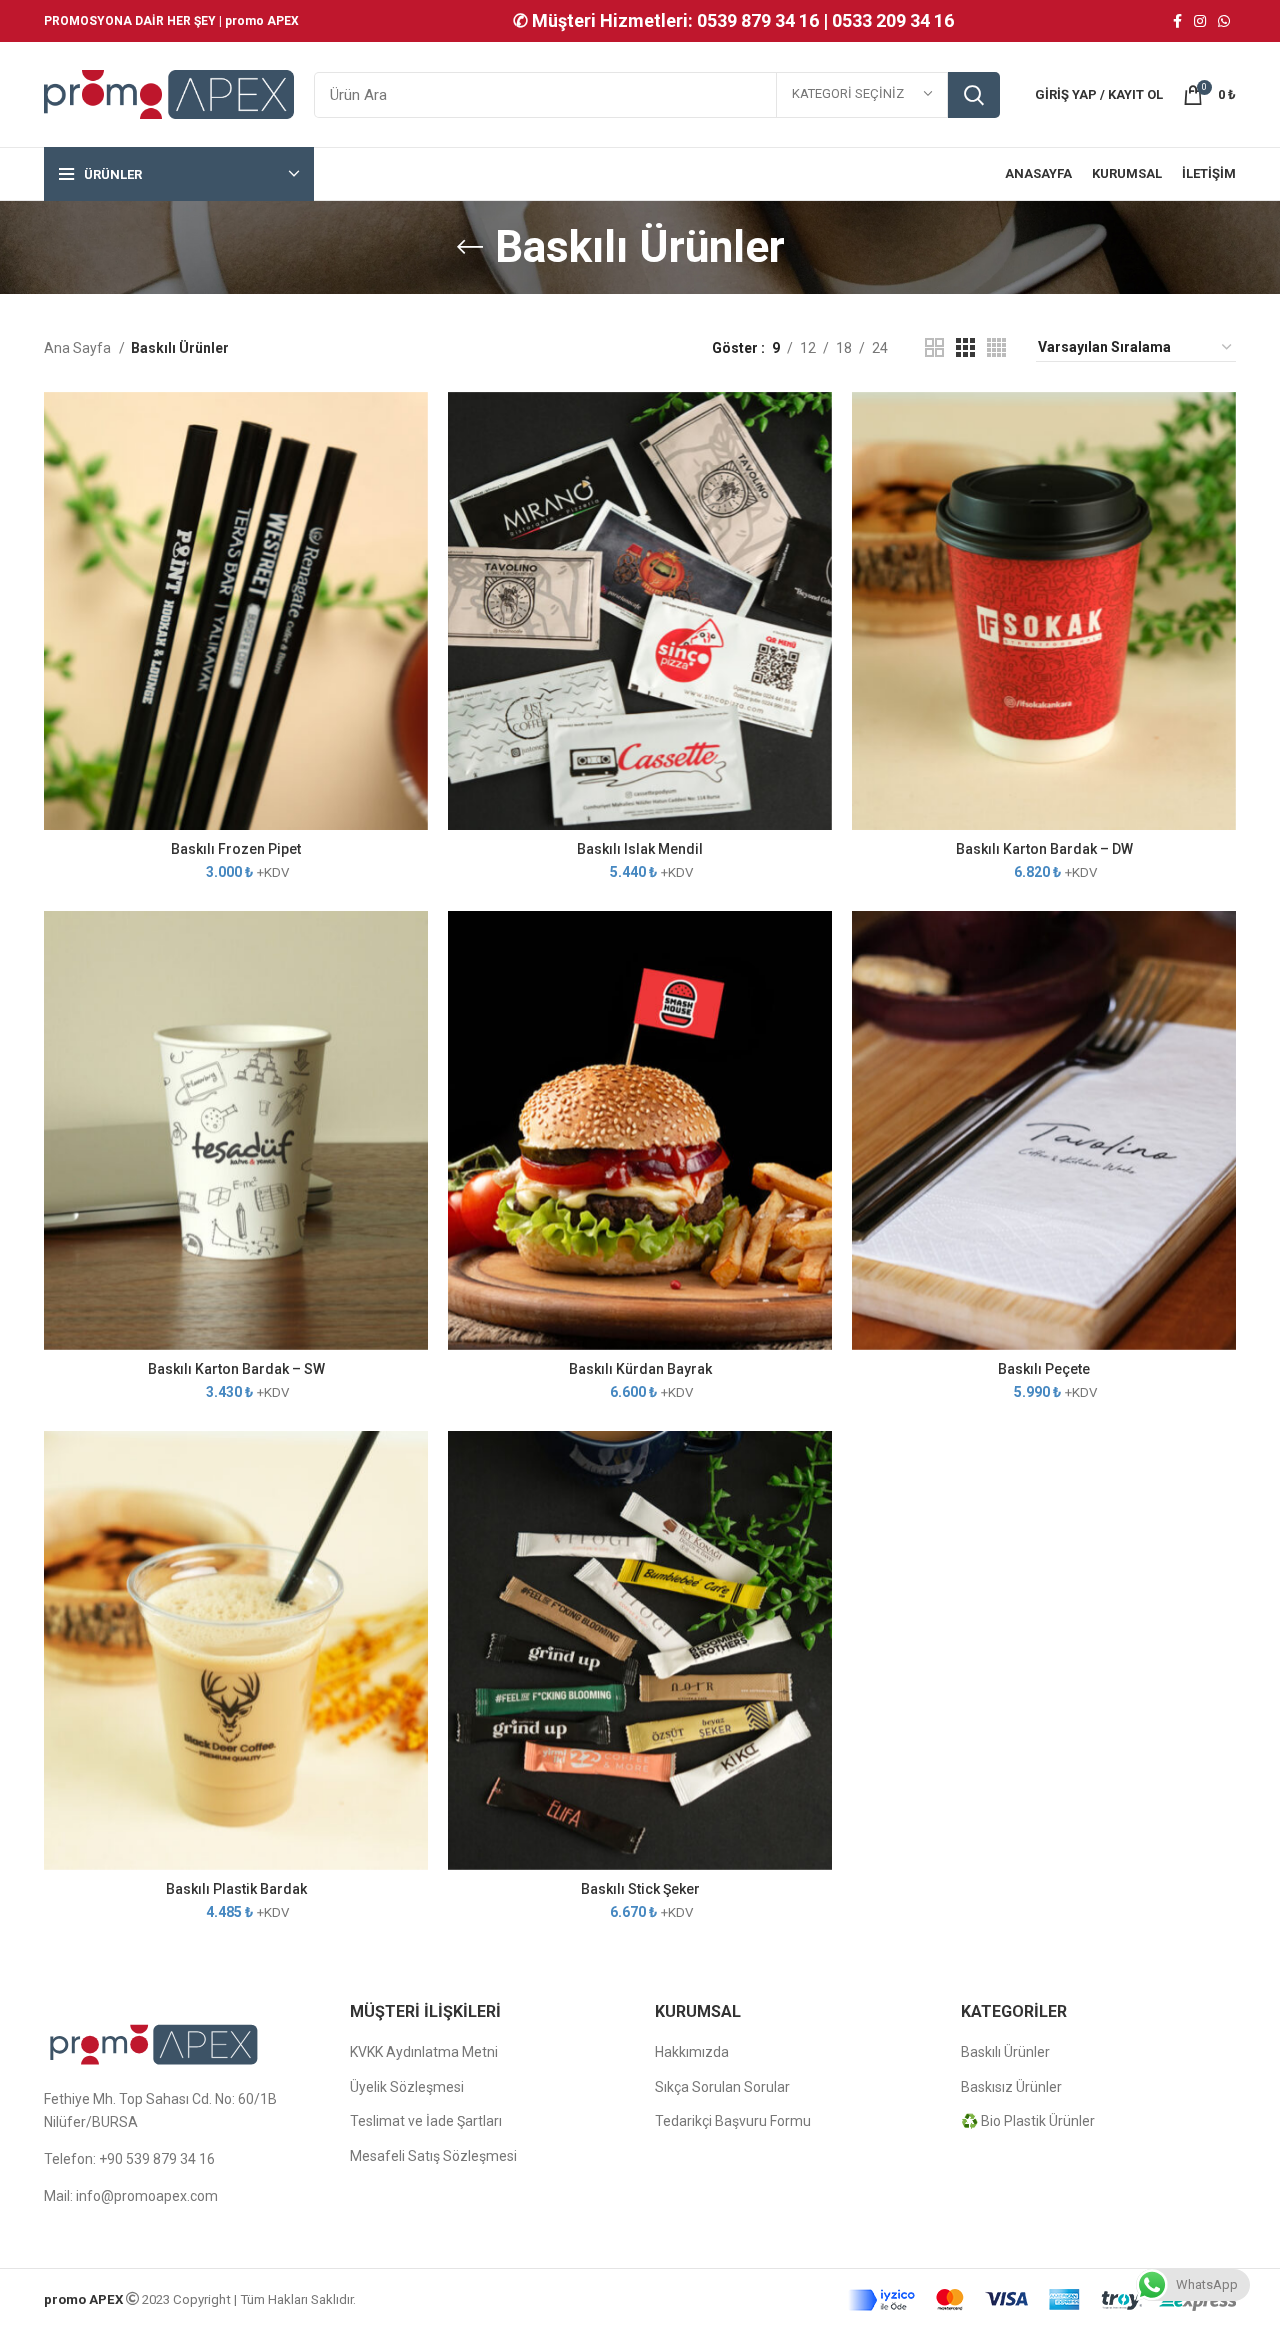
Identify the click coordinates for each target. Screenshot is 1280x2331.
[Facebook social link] (1177, 21)
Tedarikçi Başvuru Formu (733, 2121)
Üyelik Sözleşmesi (407, 2087)
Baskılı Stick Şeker (640, 1889)
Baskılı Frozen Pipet (236, 849)
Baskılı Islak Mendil (640, 849)
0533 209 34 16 (893, 20)
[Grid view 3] (965, 347)
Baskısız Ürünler (1011, 2087)
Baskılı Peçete (1044, 1369)
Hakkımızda (692, 2052)
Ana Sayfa (79, 348)
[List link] (182, 2159)
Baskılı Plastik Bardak (236, 1889)
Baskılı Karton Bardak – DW (1044, 849)
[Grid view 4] (996, 347)
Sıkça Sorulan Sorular (722, 2087)
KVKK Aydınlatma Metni (424, 2052)
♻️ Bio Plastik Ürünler (1028, 2121)
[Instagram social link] (1200, 21)
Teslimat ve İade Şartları (426, 2121)
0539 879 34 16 (758, 20)
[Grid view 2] (934, 347)
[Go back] (470, 247)
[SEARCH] (974, 95)
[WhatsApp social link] (1224, 21)
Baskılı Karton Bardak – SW (236, 1369)
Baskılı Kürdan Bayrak (640, 1369)
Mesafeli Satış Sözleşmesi (433, 2156)
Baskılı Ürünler (1005, 2052)
